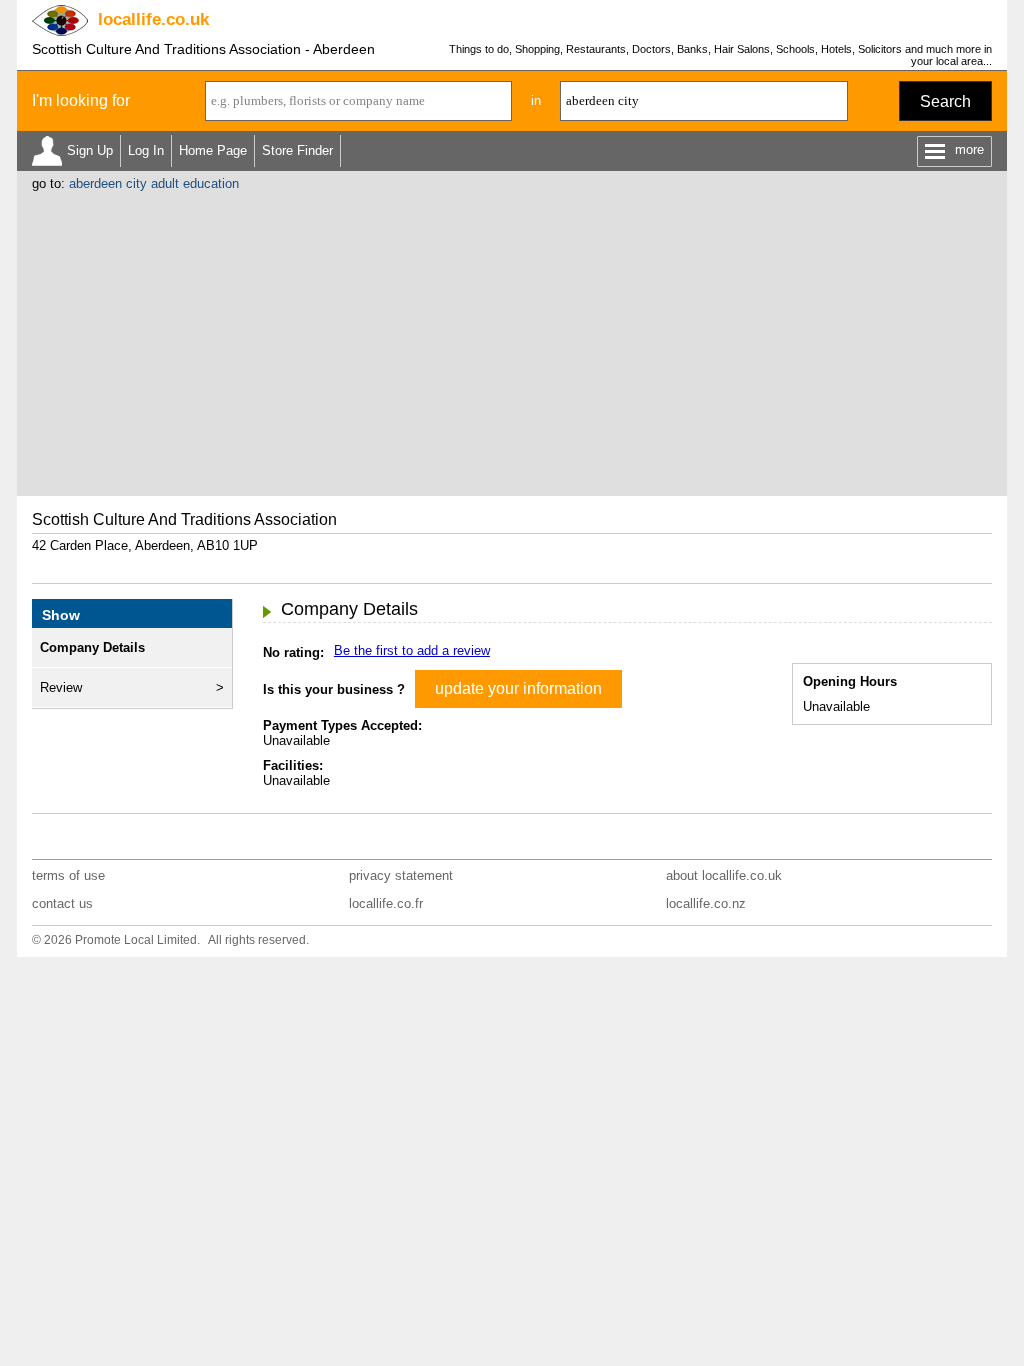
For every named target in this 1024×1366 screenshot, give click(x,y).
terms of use (68, 875)
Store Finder (297, 150)
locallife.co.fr (386, 903)
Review (61, 687)
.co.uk (153, 19)
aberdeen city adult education (154, 183)
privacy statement (401, 875)
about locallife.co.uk (724, 875)
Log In (146, 150)
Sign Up (90, 150)
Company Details (92, 647)
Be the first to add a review (412, 650)
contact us (62, 903)
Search (945, 101)
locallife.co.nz (706, 903)
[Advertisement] (512, 341)
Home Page (213, 150)
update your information (518, 688)
